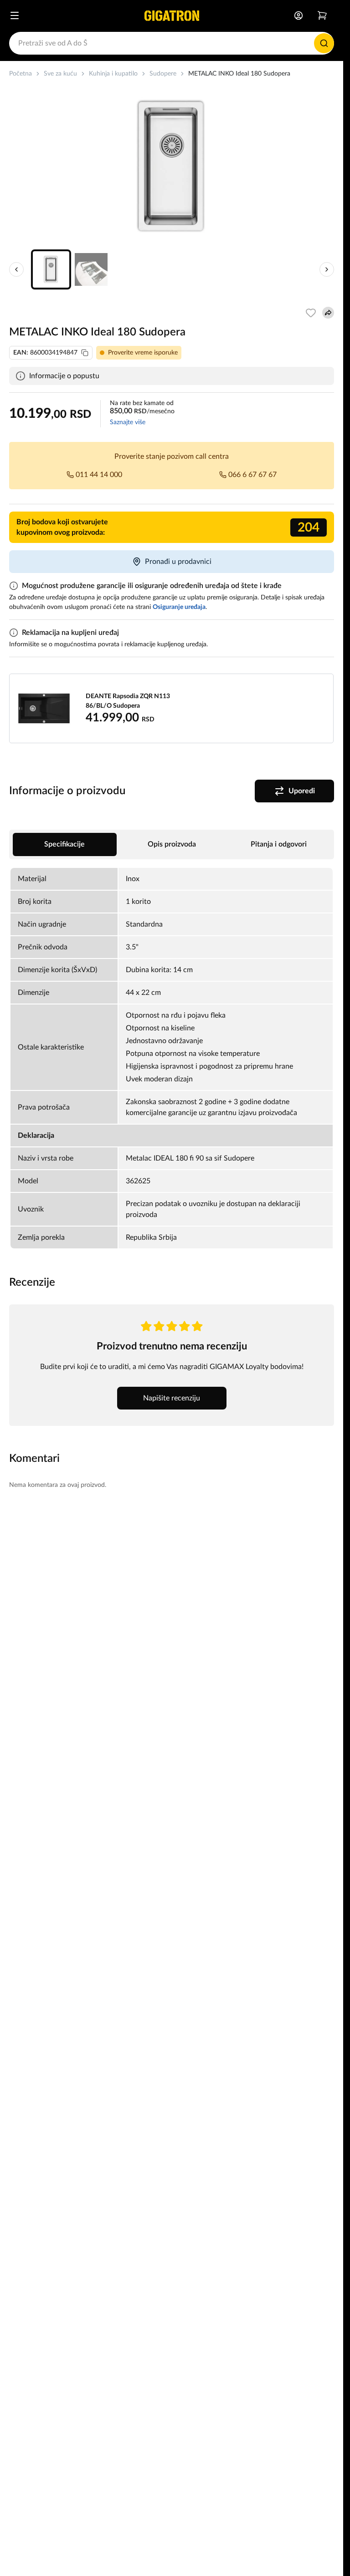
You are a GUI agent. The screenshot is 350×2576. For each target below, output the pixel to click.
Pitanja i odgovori (279, 844)
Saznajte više (128, 422)
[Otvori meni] (15, 15)
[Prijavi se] (299, 15)
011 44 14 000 (99, 475)
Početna (21, 74)
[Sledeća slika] (327, 269)
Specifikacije (64, 844)
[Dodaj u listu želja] (311, 313)
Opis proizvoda (172, 844)
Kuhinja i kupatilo (113, 74)
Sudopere (163, 74)
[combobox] (172, 43)
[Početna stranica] (172, 15)
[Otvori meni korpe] (322, 15)
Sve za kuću (60, 74)
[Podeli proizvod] (328, 313)
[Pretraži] (324, 43)
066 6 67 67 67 (252, 475)
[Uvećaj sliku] (172, 166)
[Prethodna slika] (16, 269)
